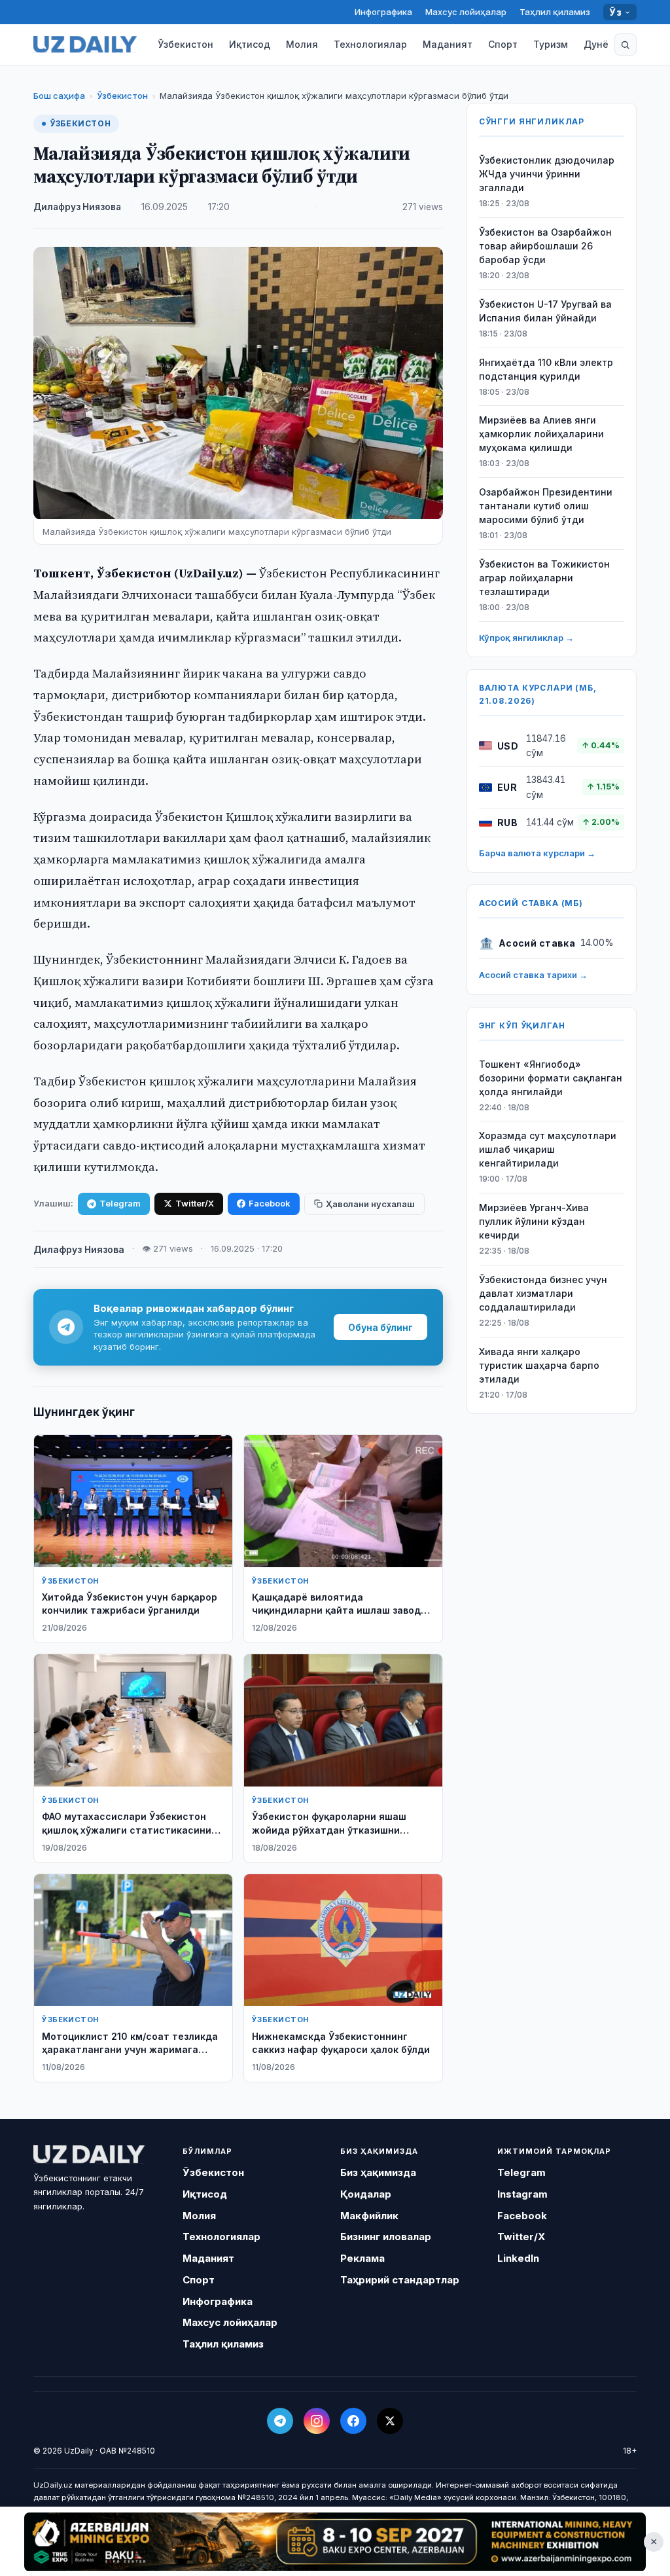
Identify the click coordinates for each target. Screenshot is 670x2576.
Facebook (270, 1203)
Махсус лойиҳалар (466, 12)
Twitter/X (195, 1203)
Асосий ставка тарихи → (533, 975)
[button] (626, 45)
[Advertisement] (335, 2541)
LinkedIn (518, 2258)
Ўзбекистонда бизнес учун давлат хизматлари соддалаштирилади (543, 1293)
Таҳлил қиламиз (555, 12)
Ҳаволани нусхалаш (370, 1204)
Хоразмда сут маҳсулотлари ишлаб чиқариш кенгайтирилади (548, 1149)
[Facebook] (353, 2421)
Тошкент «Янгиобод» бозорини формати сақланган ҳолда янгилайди (551, 1078)
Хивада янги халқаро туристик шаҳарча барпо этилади (539, 1365)
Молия (302, 44)
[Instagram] (317, 2421)
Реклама (362, 2258)
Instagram (522, 2194)
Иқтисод (250, 44)
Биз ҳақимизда (378, 2172)
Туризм (551, 44)
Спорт (503, 44)
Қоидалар (366, 2194)
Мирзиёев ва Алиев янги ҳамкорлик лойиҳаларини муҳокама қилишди (541, 434)
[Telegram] (280, 2421)
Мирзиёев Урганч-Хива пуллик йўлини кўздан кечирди (534, 1221)
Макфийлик (369, 2216)
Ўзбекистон (185, 44)
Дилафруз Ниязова (77, 207)
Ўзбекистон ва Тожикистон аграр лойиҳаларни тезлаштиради (544, 578)
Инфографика (383, 12)
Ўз (615, 12)
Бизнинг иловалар (386, 2237)
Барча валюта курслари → (537, 853)
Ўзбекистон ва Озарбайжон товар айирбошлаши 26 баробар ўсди (545, 246)
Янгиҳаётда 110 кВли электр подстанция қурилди (546, 369)
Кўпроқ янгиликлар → (526, 638)
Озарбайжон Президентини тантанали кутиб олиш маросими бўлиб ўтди (546, 506)
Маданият (448, 44)
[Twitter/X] (390, 2421)
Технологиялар (370, 44)
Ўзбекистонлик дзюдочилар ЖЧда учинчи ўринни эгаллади (547, 174)
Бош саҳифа (59, 96)
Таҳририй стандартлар (400, 2280)
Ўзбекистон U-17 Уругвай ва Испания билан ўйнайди (545, 311)
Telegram (120, 1203)
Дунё (596, 44)
